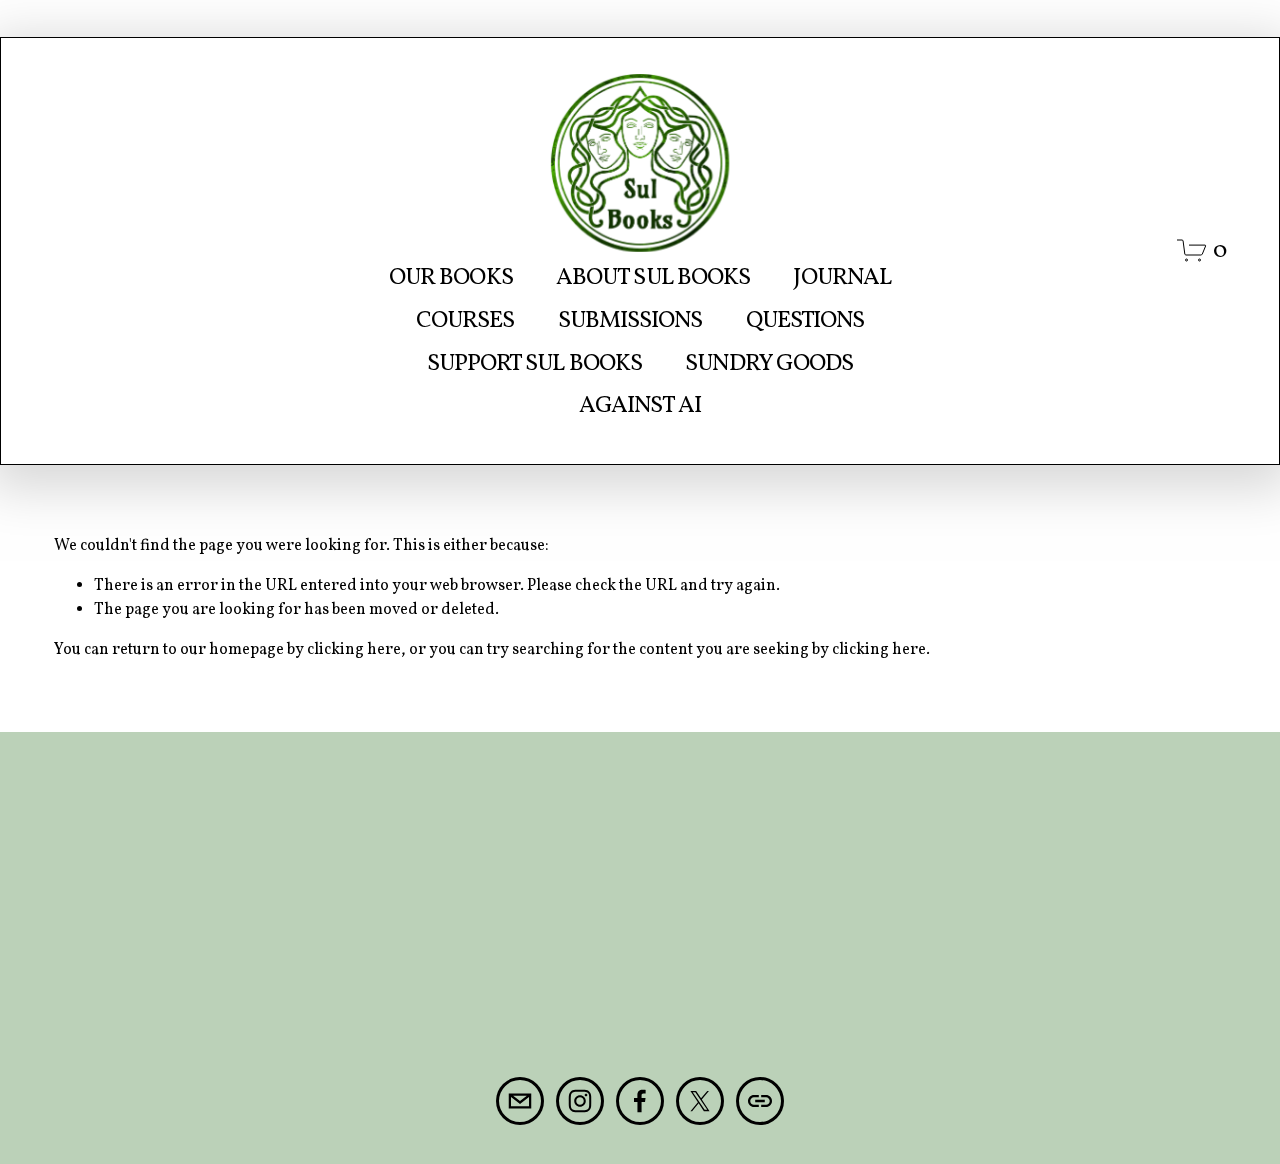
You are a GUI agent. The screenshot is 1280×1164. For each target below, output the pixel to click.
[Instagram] (580, 1101)
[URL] (760, 1101)
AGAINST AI (640, 405)
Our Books (450, 277)
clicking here (354, 650)
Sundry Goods (769, 363)
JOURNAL (841, 277)
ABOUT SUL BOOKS (653, 277)
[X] (700, 1101)
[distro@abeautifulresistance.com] (520, 1101)
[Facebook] (640, 1101)
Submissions (630, 320)
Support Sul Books (534, 363)
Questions (805, 320)
